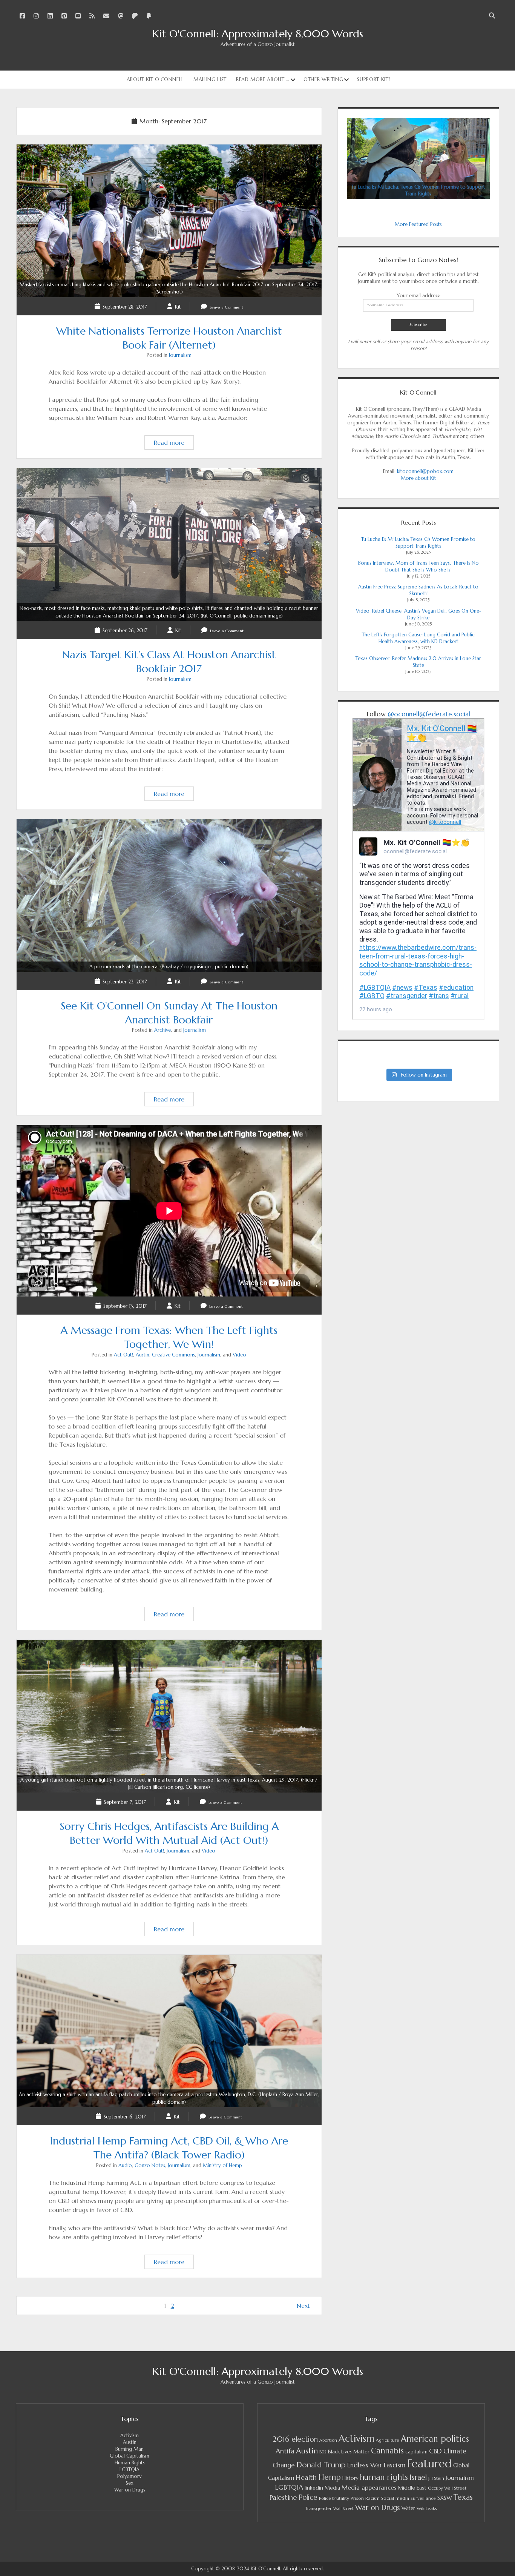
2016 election (295, 2439)
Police (308, 2497)
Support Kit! (373, 79)
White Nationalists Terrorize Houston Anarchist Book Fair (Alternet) (169, 288)
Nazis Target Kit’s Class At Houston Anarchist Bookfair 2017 (169, 612)
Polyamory (130, 2476)
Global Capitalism (130, 2456)
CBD (435, 2451)
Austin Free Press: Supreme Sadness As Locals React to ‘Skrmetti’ (418, 590)
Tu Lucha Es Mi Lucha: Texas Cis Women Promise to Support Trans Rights (418, 543)
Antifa (285, 2451)
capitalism (416, 2452)
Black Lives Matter (349, 2452)
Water (408, 2508)
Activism (130, 2435)
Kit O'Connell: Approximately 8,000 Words (258, 34)
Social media (395, 2498)
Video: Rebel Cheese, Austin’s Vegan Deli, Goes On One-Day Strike (418, 614)
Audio (125, 2165)
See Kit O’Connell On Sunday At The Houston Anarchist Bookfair (169, 967)
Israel (418, 2477)
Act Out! (123, 1355)
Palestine (283, 2497)
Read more (174, 444)
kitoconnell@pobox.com (425, 471)
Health (306, 2477)
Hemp (330, 2477)
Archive (162, 1030)
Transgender (318, 2508)
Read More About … (263, 79)
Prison (357, 2498)
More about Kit (418, 478)
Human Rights (130, 2463)
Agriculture (388, 2440)
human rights (384, 2477)
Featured (429, 2463)
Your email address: (418, 296)
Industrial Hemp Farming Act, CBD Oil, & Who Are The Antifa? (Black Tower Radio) (169, 2098)
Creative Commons (173, 1355)
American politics (435, 2439)
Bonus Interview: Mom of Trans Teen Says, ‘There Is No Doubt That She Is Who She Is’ (418, 566)
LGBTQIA (130, 2469)
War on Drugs (130, 2490)
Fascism (395, 2465)
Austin (143, 1355)
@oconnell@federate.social (429, 714)
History (350, 2478)
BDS (323, 2452)
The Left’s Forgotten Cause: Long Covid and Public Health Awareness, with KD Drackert (418, 638)
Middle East (412, 2488)
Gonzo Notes (150, 2165)
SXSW (445, 2498)
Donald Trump (321, 2465)
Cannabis (387, 2451)
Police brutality (334, 2498)
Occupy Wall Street (447, 2488)
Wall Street (343, 2509)
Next (303, 2306)
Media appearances (369, 2488)
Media (332, 2488)
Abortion (328, 2440)
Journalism (180, 355)
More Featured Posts (418, 224)
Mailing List (210, 79)
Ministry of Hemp (222, 2165)
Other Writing (323, 79)
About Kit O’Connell (155, 79)
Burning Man (130, 2449)
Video (239, 1355)
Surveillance (423, 2498)
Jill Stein (436, 2478)
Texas (463, 2497)
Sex (130, 2483)
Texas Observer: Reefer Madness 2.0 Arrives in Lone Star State (418, 662)
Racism (372, 2498)
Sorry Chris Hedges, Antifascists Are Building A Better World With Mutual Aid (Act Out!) (169, 1784)
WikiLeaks (427, 2508)
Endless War (365, 2465)
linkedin (314, 2488)
